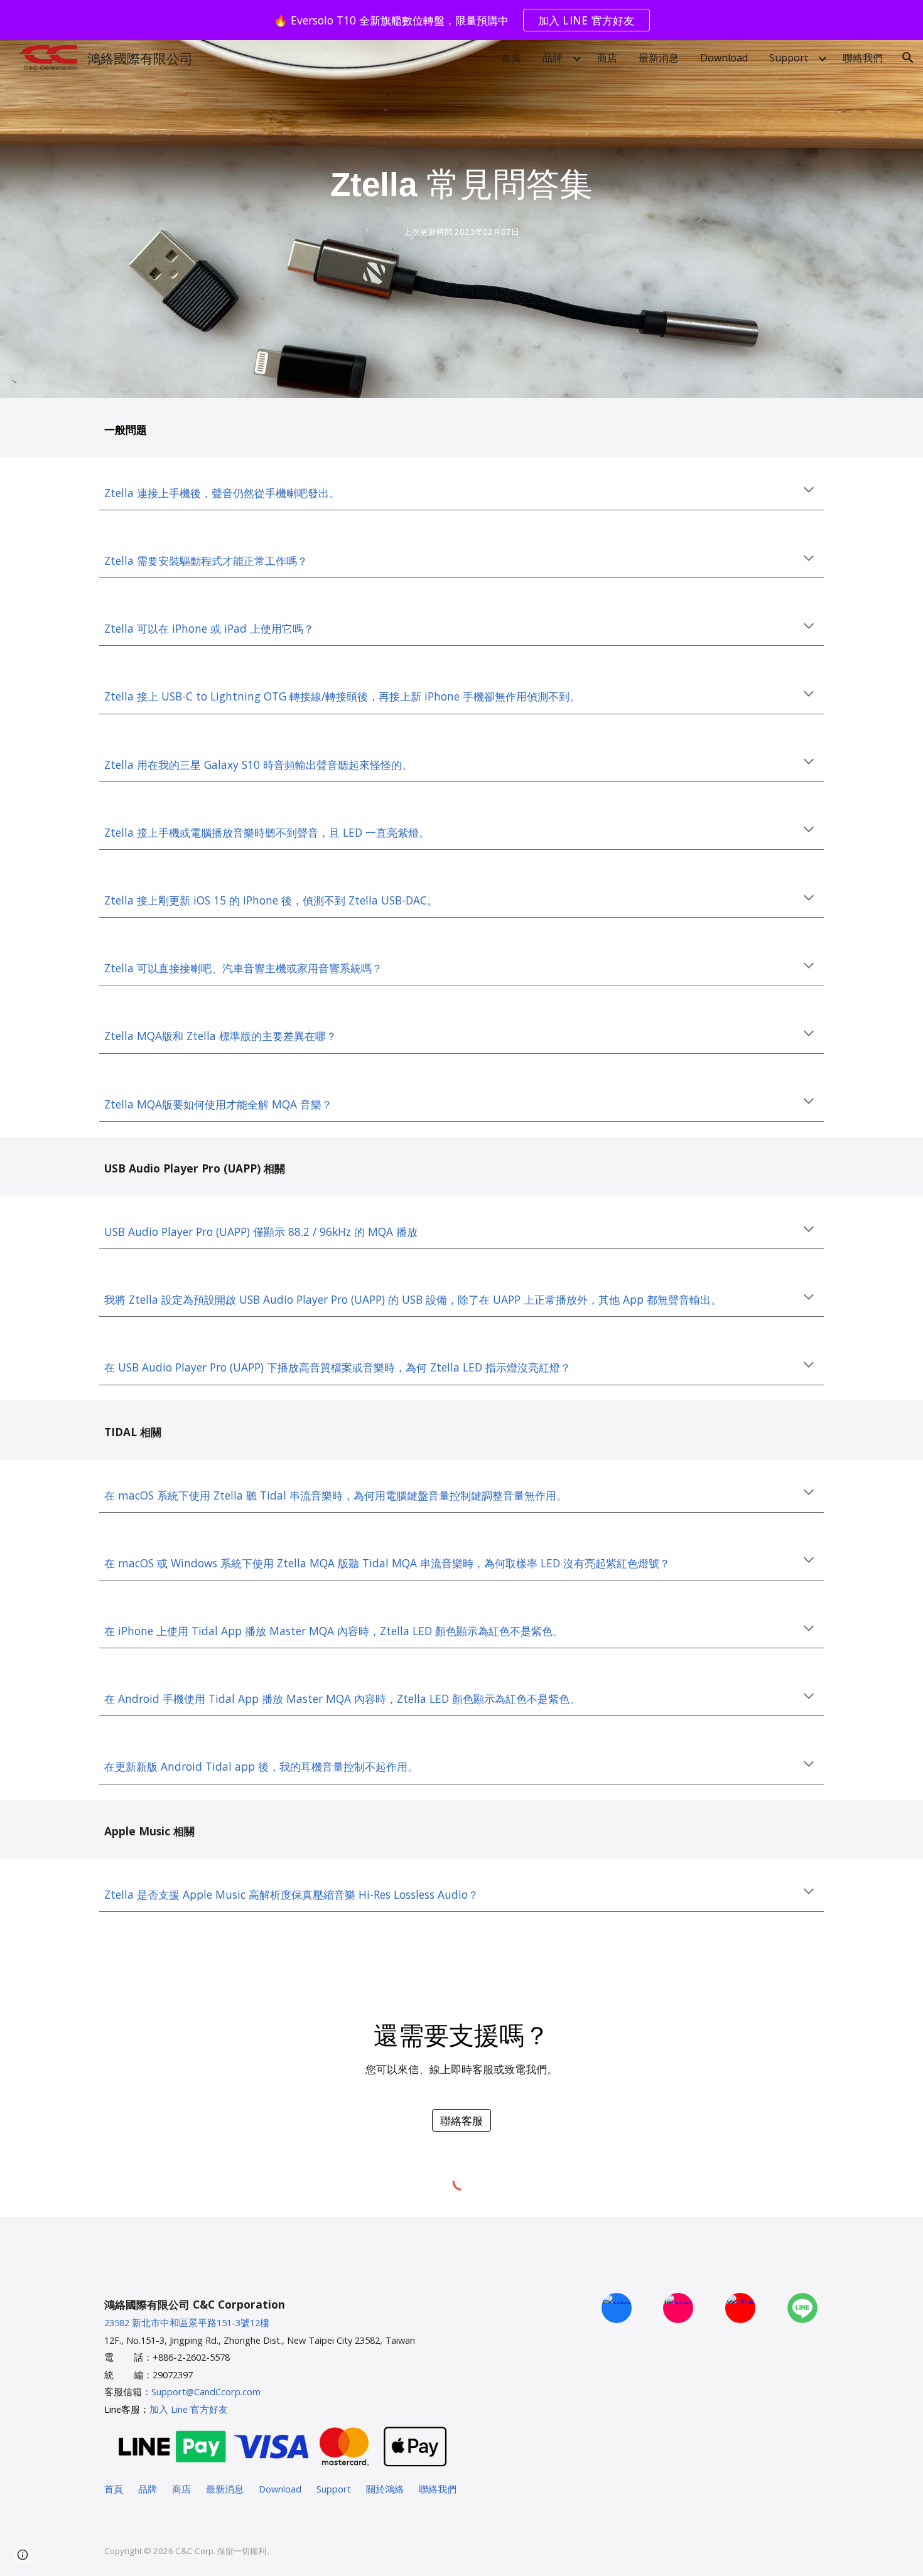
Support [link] (789, 58)
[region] (462, 20)
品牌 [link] (553, 58)
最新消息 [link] (659, 58)
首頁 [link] (511, 58)
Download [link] (724, 58)
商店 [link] (607, 58)
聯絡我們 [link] (863, 58)
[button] (908, 58)
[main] (462, 185)
